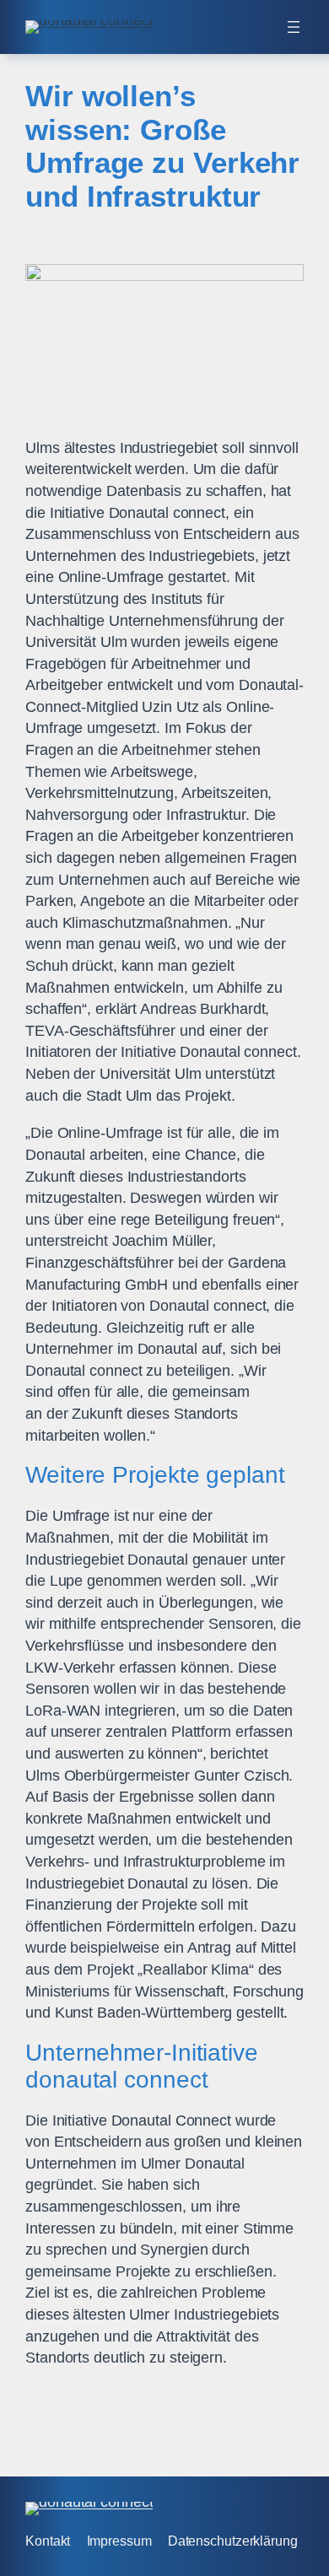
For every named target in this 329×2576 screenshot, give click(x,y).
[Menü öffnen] (294, 27)
